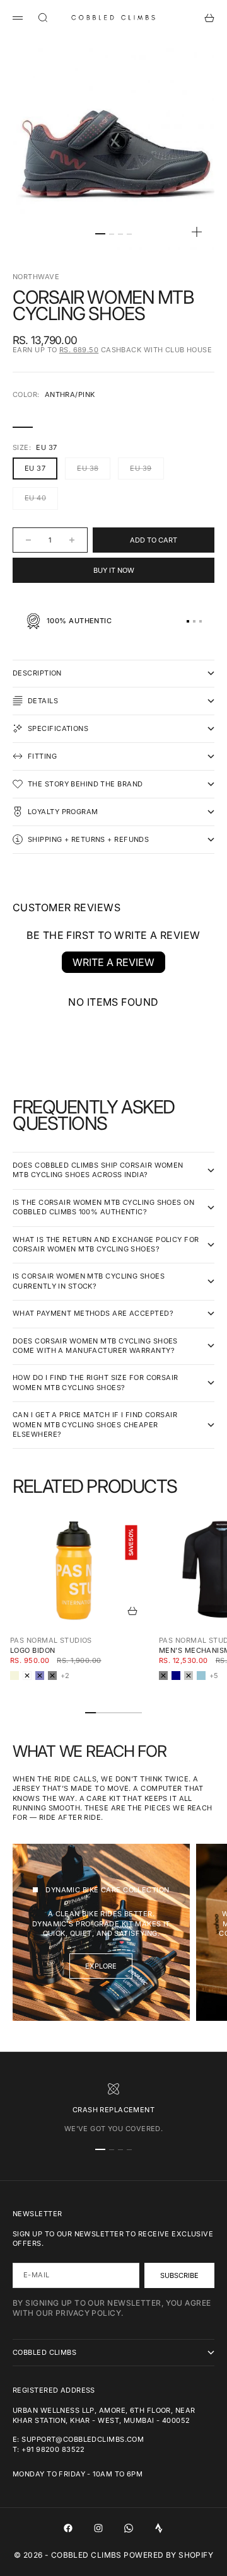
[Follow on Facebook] (68, 2528)
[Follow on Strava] (159, 2528)
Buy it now (114, 570)
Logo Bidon (32, 1650)
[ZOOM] (197, 232)
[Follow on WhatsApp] (129, 2528)
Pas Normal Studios (51, 1640)
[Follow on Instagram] (98, 2528)
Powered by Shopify (168, 2555)
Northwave (36, 277)
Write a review (113, 962)
